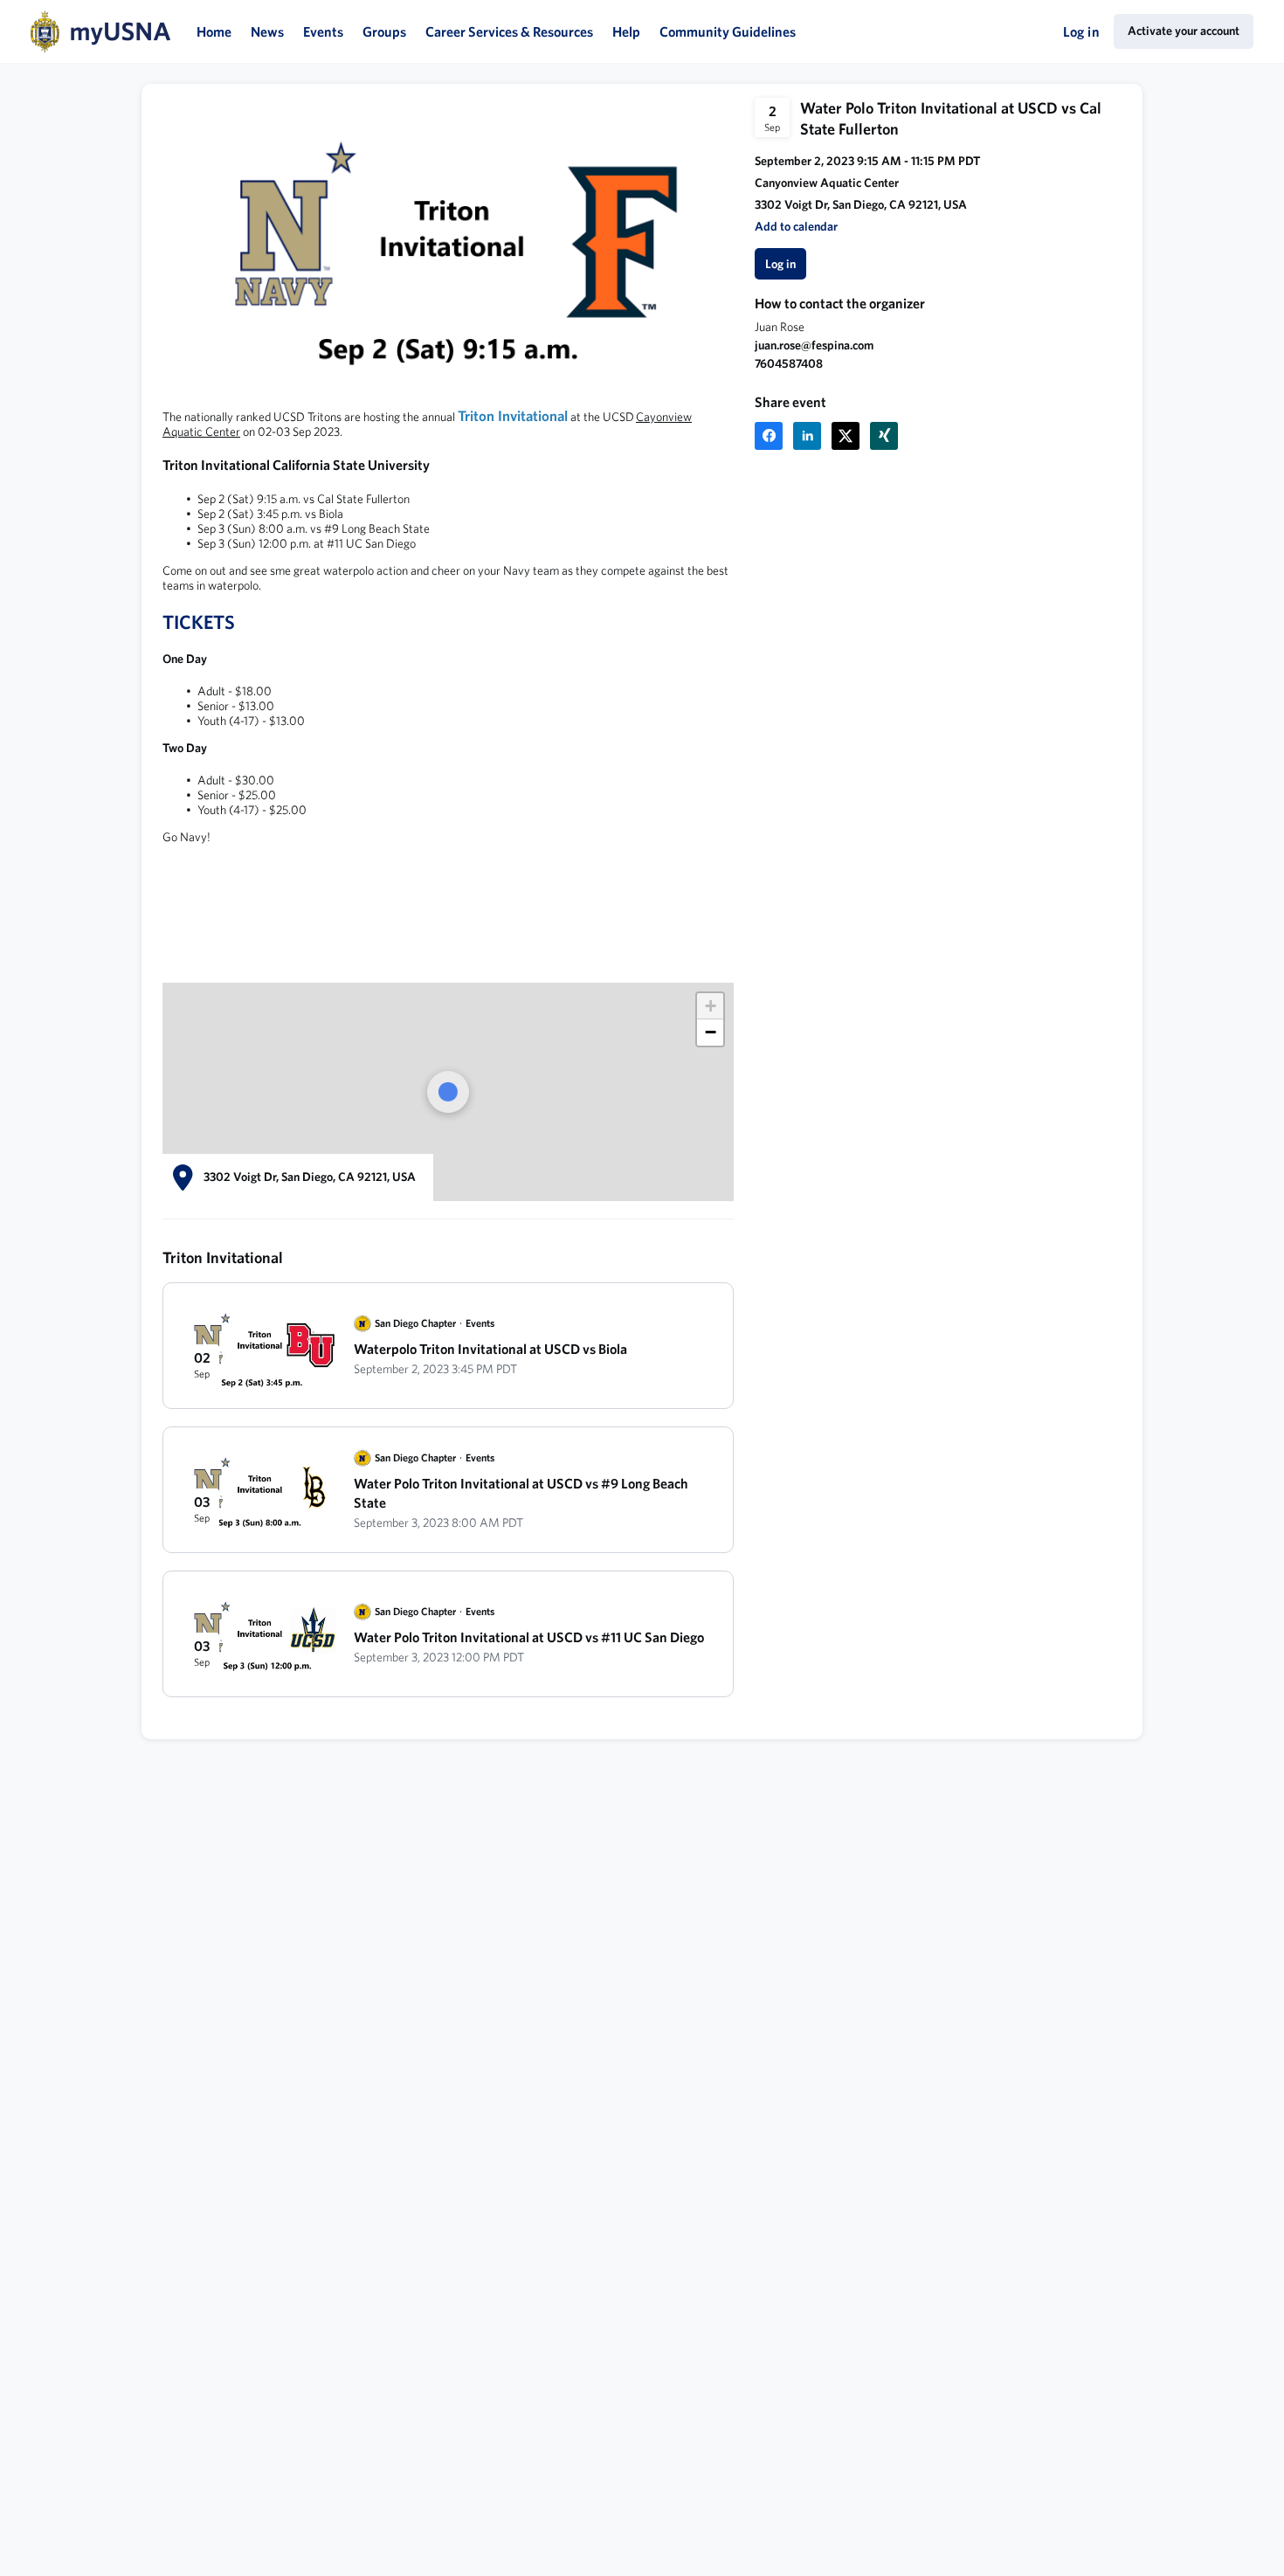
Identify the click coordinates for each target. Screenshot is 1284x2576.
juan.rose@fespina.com (814, 345)
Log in (1081, 31)
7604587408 (789, 363)
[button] (796, 227)
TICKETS (199, 622)
